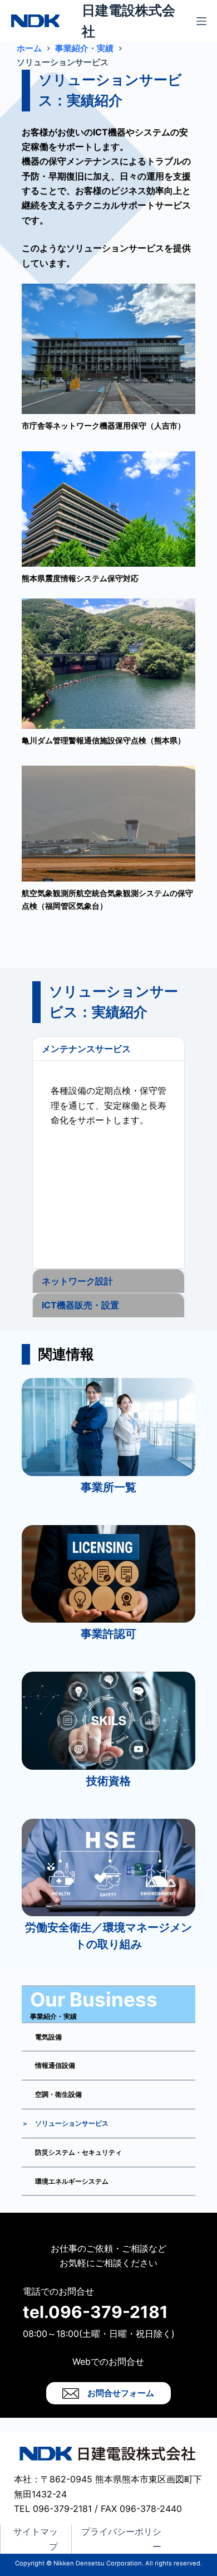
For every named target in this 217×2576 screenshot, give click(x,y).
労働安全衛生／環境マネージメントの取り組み (108, 1936)
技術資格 (108, 1781)
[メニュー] (201, 21)
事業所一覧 (108, 1487)
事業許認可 (108, 1634)
